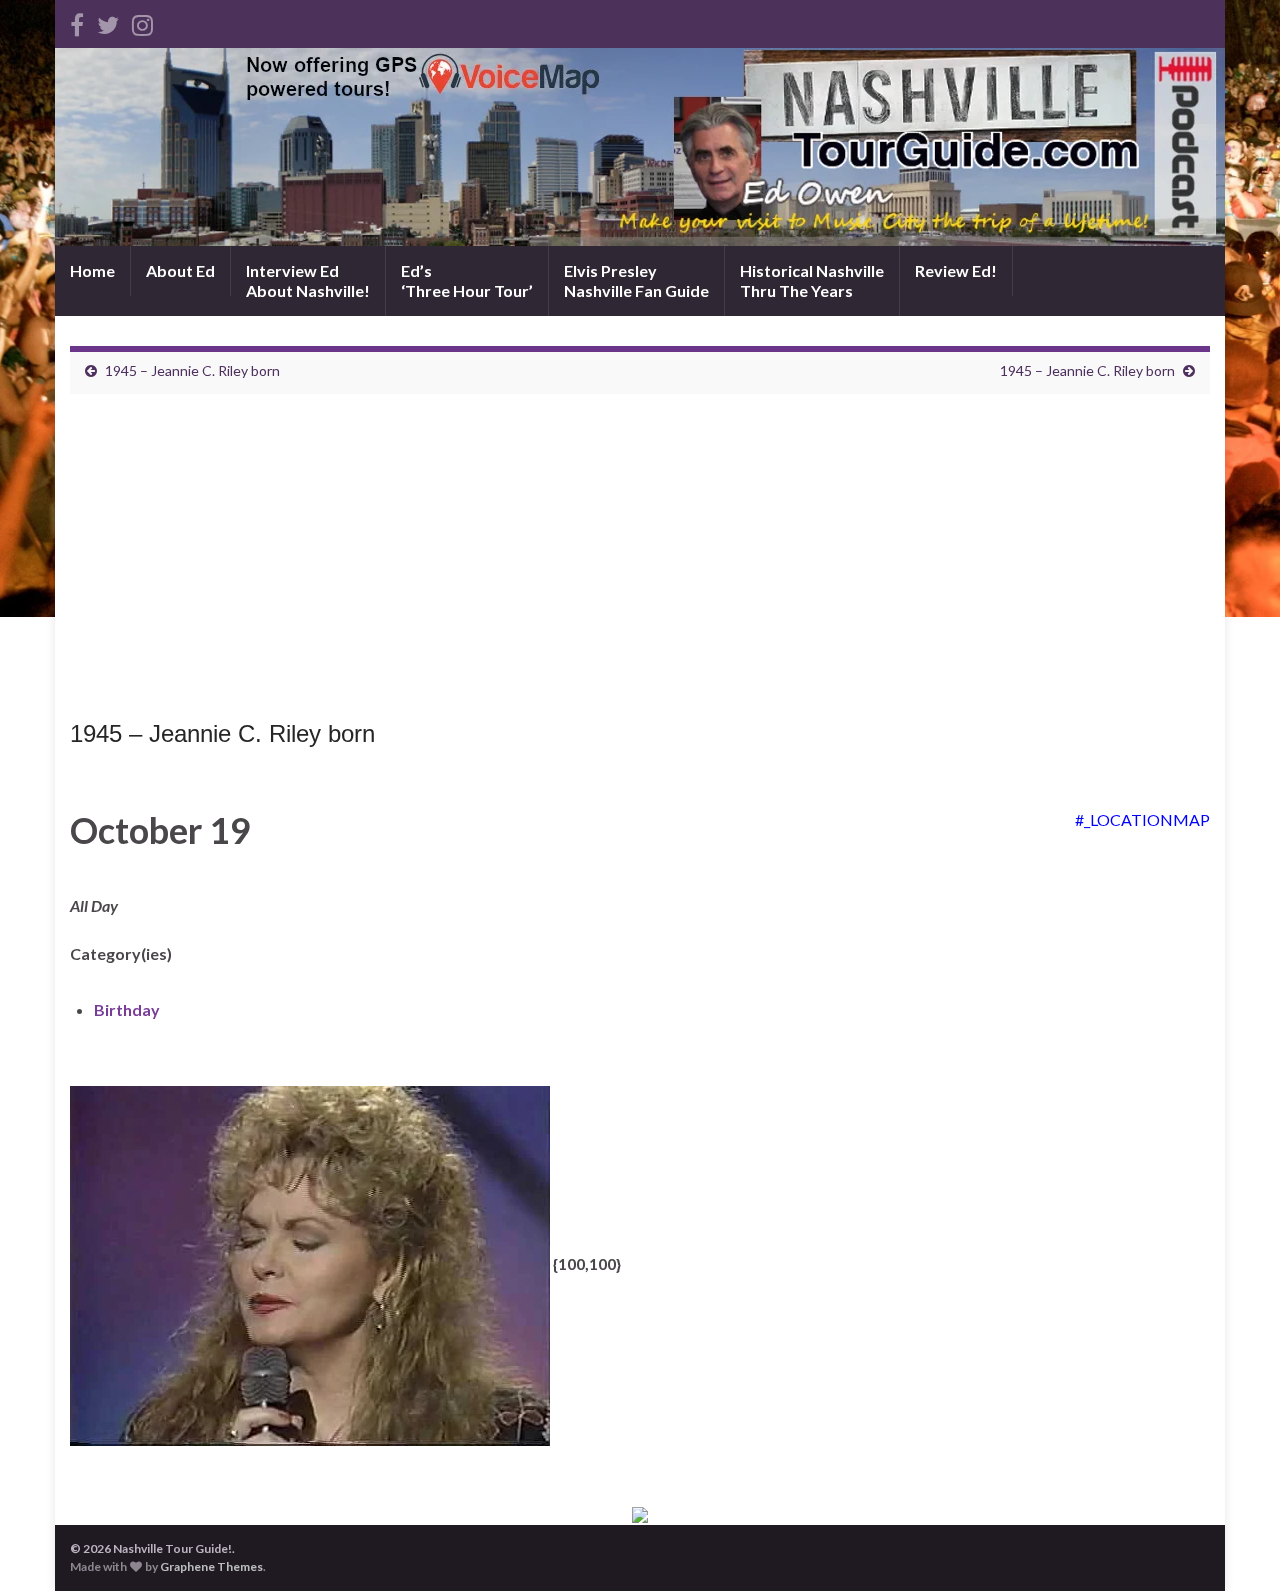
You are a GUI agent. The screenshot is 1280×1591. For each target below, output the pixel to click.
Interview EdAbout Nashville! (308, 280)
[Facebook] (77, 21)
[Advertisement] (640, 562)
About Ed (180, 270)
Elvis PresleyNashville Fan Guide (636, 280)
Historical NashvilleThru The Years (812, 280)
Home (92, 270)
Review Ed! (956, 270)
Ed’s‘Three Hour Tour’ (467, 280)
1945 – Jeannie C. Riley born (192, 370)
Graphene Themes (211, 1566)
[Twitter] (108, 21)
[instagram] (142, 21)
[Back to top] (1235, 1546)
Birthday (127, 1009)
